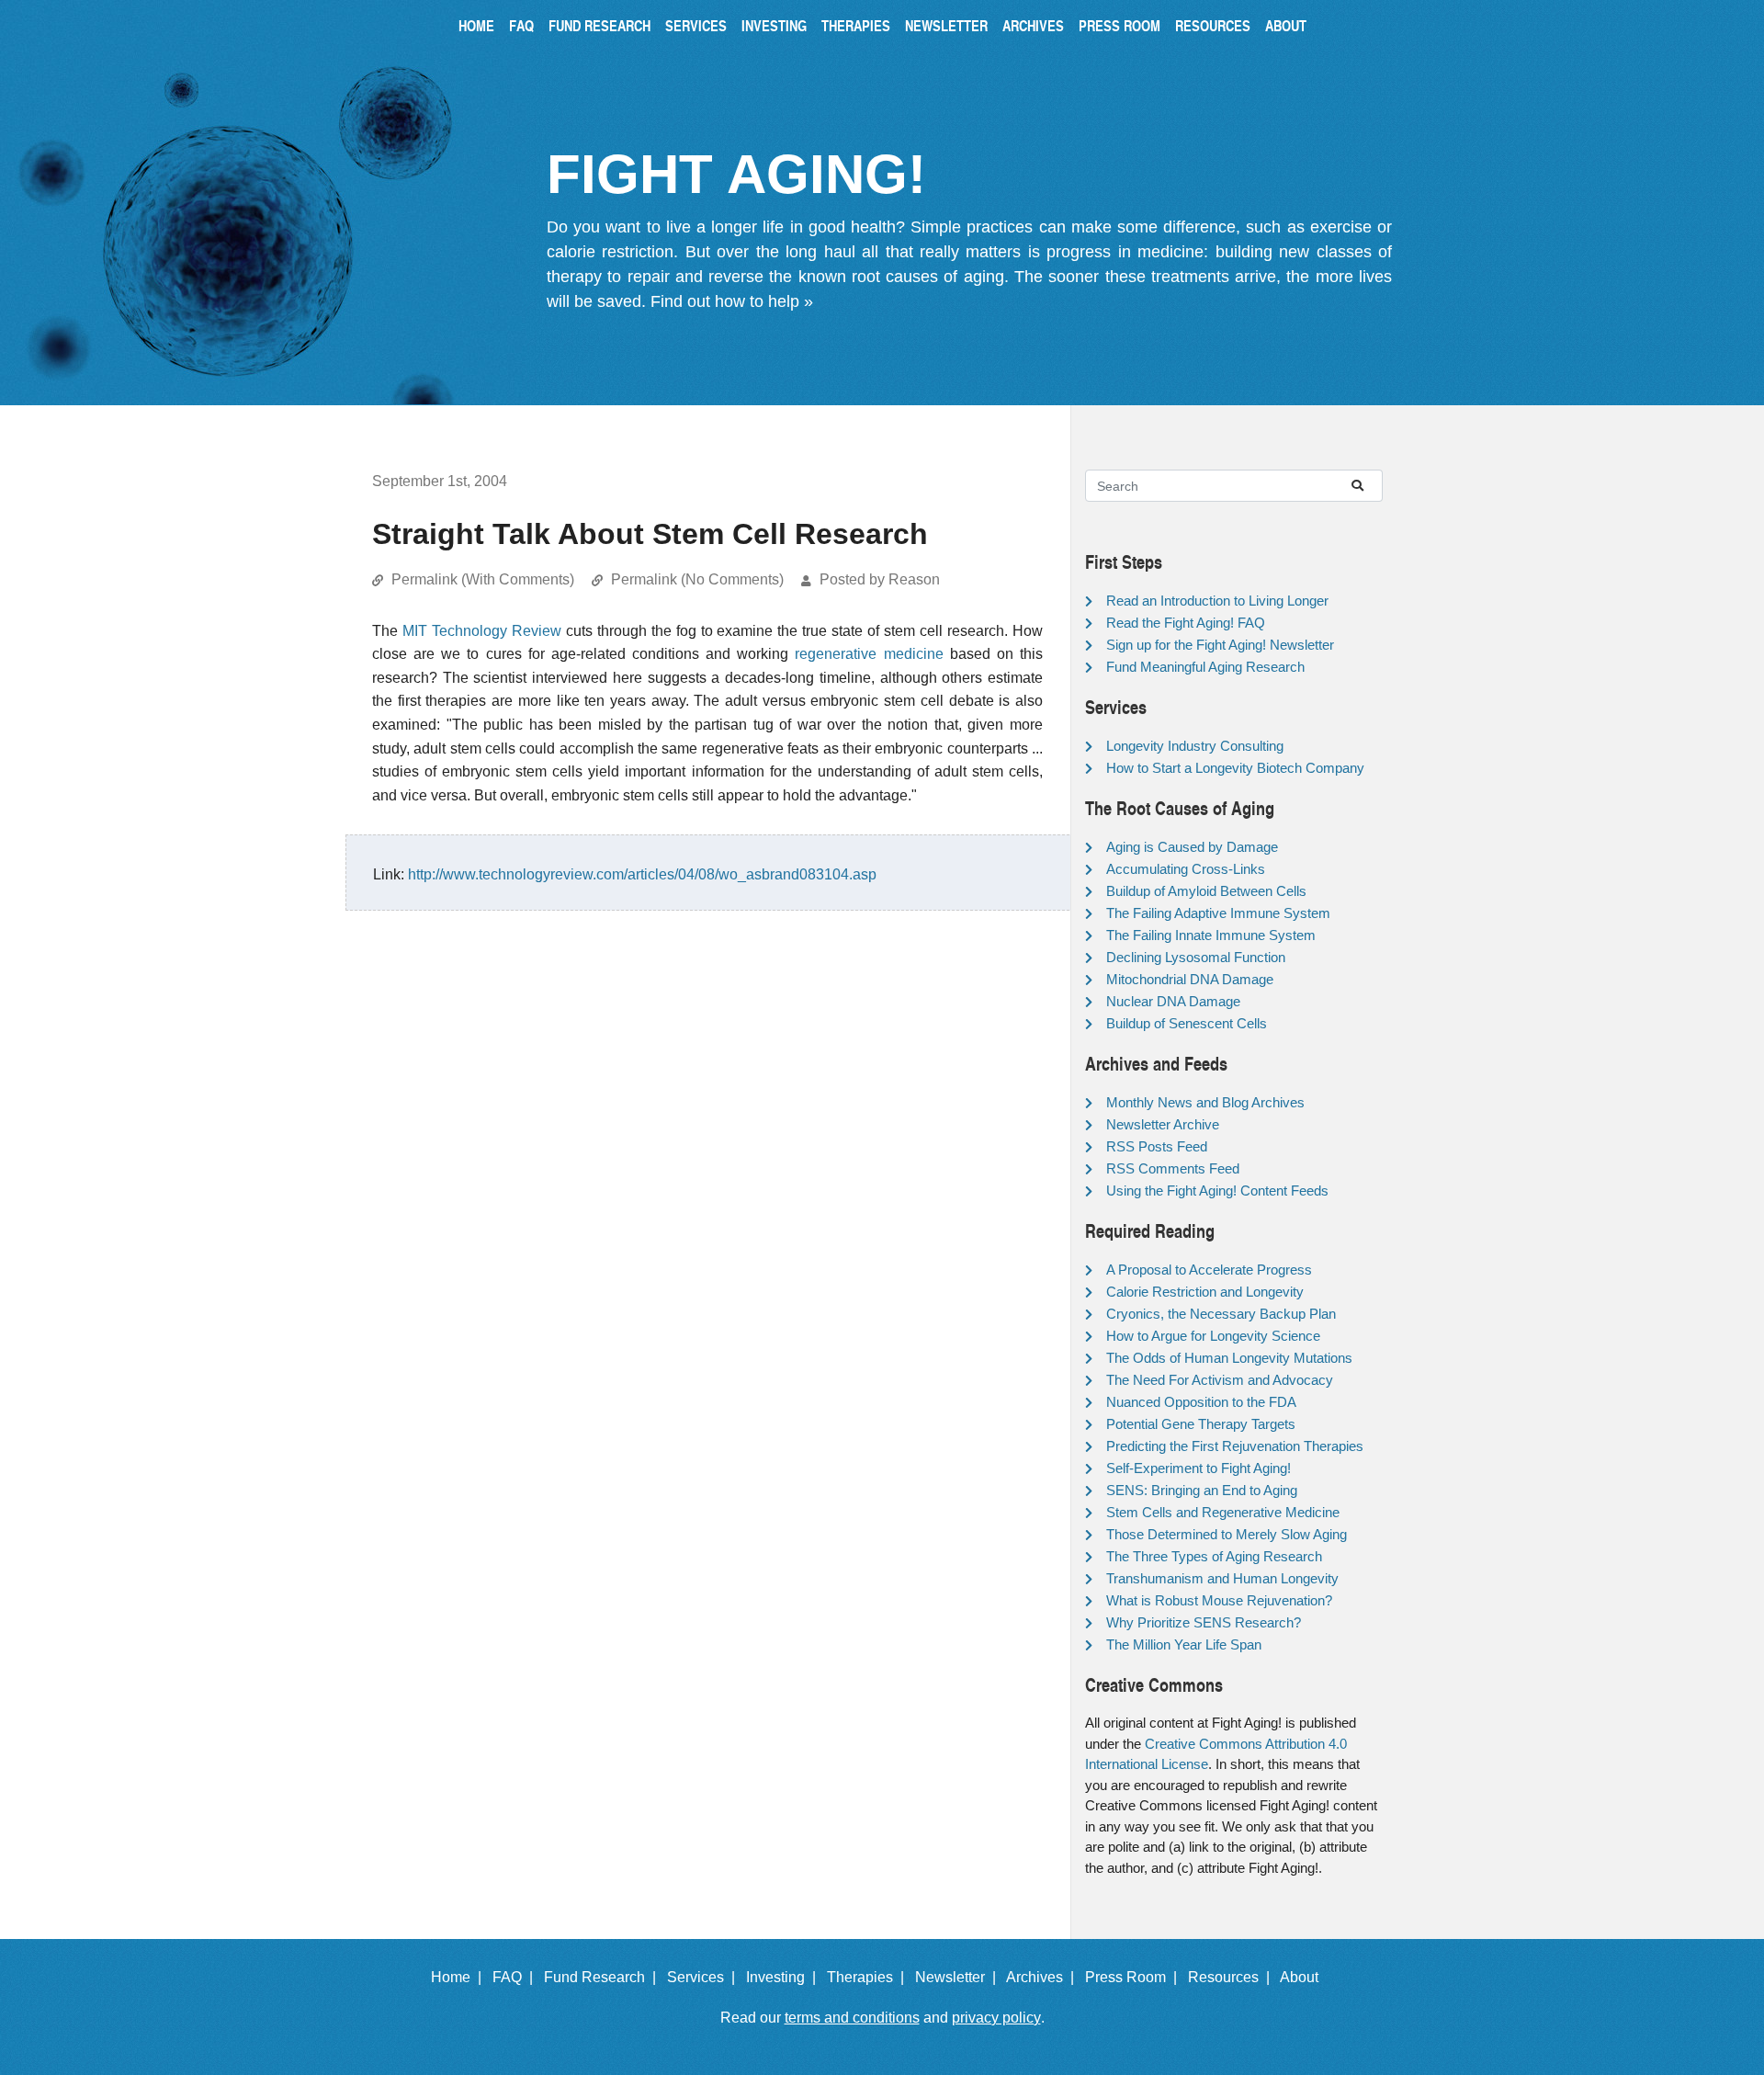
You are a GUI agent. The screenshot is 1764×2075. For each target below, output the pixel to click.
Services (696, 25)
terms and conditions (852, 2018)
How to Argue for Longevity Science (1213, 1336)
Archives (1033, 25)
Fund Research (599, 25)
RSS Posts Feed (1157, 1146)
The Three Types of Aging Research (1214, 1556)
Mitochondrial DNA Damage (1190, 979)
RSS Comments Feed (1173, 1168)
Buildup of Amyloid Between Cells (1206, 891)
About (1286, 25)
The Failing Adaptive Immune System (1218, 913)
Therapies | (869, 1977)
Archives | (1044, 1977)
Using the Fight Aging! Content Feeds (1217, 1191)
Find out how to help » (732, 301)
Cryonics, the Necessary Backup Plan (1221, 1314)
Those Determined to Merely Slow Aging (1227, 1534)
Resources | (1233, 1977)
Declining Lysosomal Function (1196, 957)
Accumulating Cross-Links (1186, 869)
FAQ (521, 25)
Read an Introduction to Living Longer (1217, 601)
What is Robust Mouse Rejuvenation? (1219, 1600)
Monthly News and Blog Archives (1205, 1102)
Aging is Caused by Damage (1192, 847)
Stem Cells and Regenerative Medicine (1223, 1512)
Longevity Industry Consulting (1195, 746)
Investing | (785, 1977)
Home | (460, 1977)
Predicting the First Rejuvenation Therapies (1235, 1446)
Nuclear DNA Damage (1173, 1001)
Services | (705, 1977)
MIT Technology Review (482, 631)
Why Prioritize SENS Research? (1204, 1622)
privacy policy (996, 2018)
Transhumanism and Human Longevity (1222, 1578)
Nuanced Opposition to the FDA (1201, 1402)
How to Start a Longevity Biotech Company (1235, 768)
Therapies (856, 25)
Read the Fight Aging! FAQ (1186, 623)
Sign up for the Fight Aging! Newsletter (1220, 645)
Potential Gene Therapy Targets (1201, 1424)
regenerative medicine (869, 654)
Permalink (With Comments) (483, 579)
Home (476, 25)
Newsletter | (959, 1977)
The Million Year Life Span (1184, 1644)
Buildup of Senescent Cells (1187, 1023)
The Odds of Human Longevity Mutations (1229, 1358)
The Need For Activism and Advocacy (1220, 1380)
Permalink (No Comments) (697, 579)
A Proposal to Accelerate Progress (1209, 1270)
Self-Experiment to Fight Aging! (1199, 1468)
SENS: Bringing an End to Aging (1202, 1490)
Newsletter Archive (1163, 1124)
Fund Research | (604, 1977)
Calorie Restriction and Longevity (1205, 1292)
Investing (774, 25)
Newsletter (946, 25)
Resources (1213, 25)
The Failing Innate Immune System (1211, 935)
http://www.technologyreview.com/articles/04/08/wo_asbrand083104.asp (642, 874)
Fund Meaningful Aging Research (1205, 667)
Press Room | (1135, 1977)
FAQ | (516, 1977)
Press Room (1119, 25)
